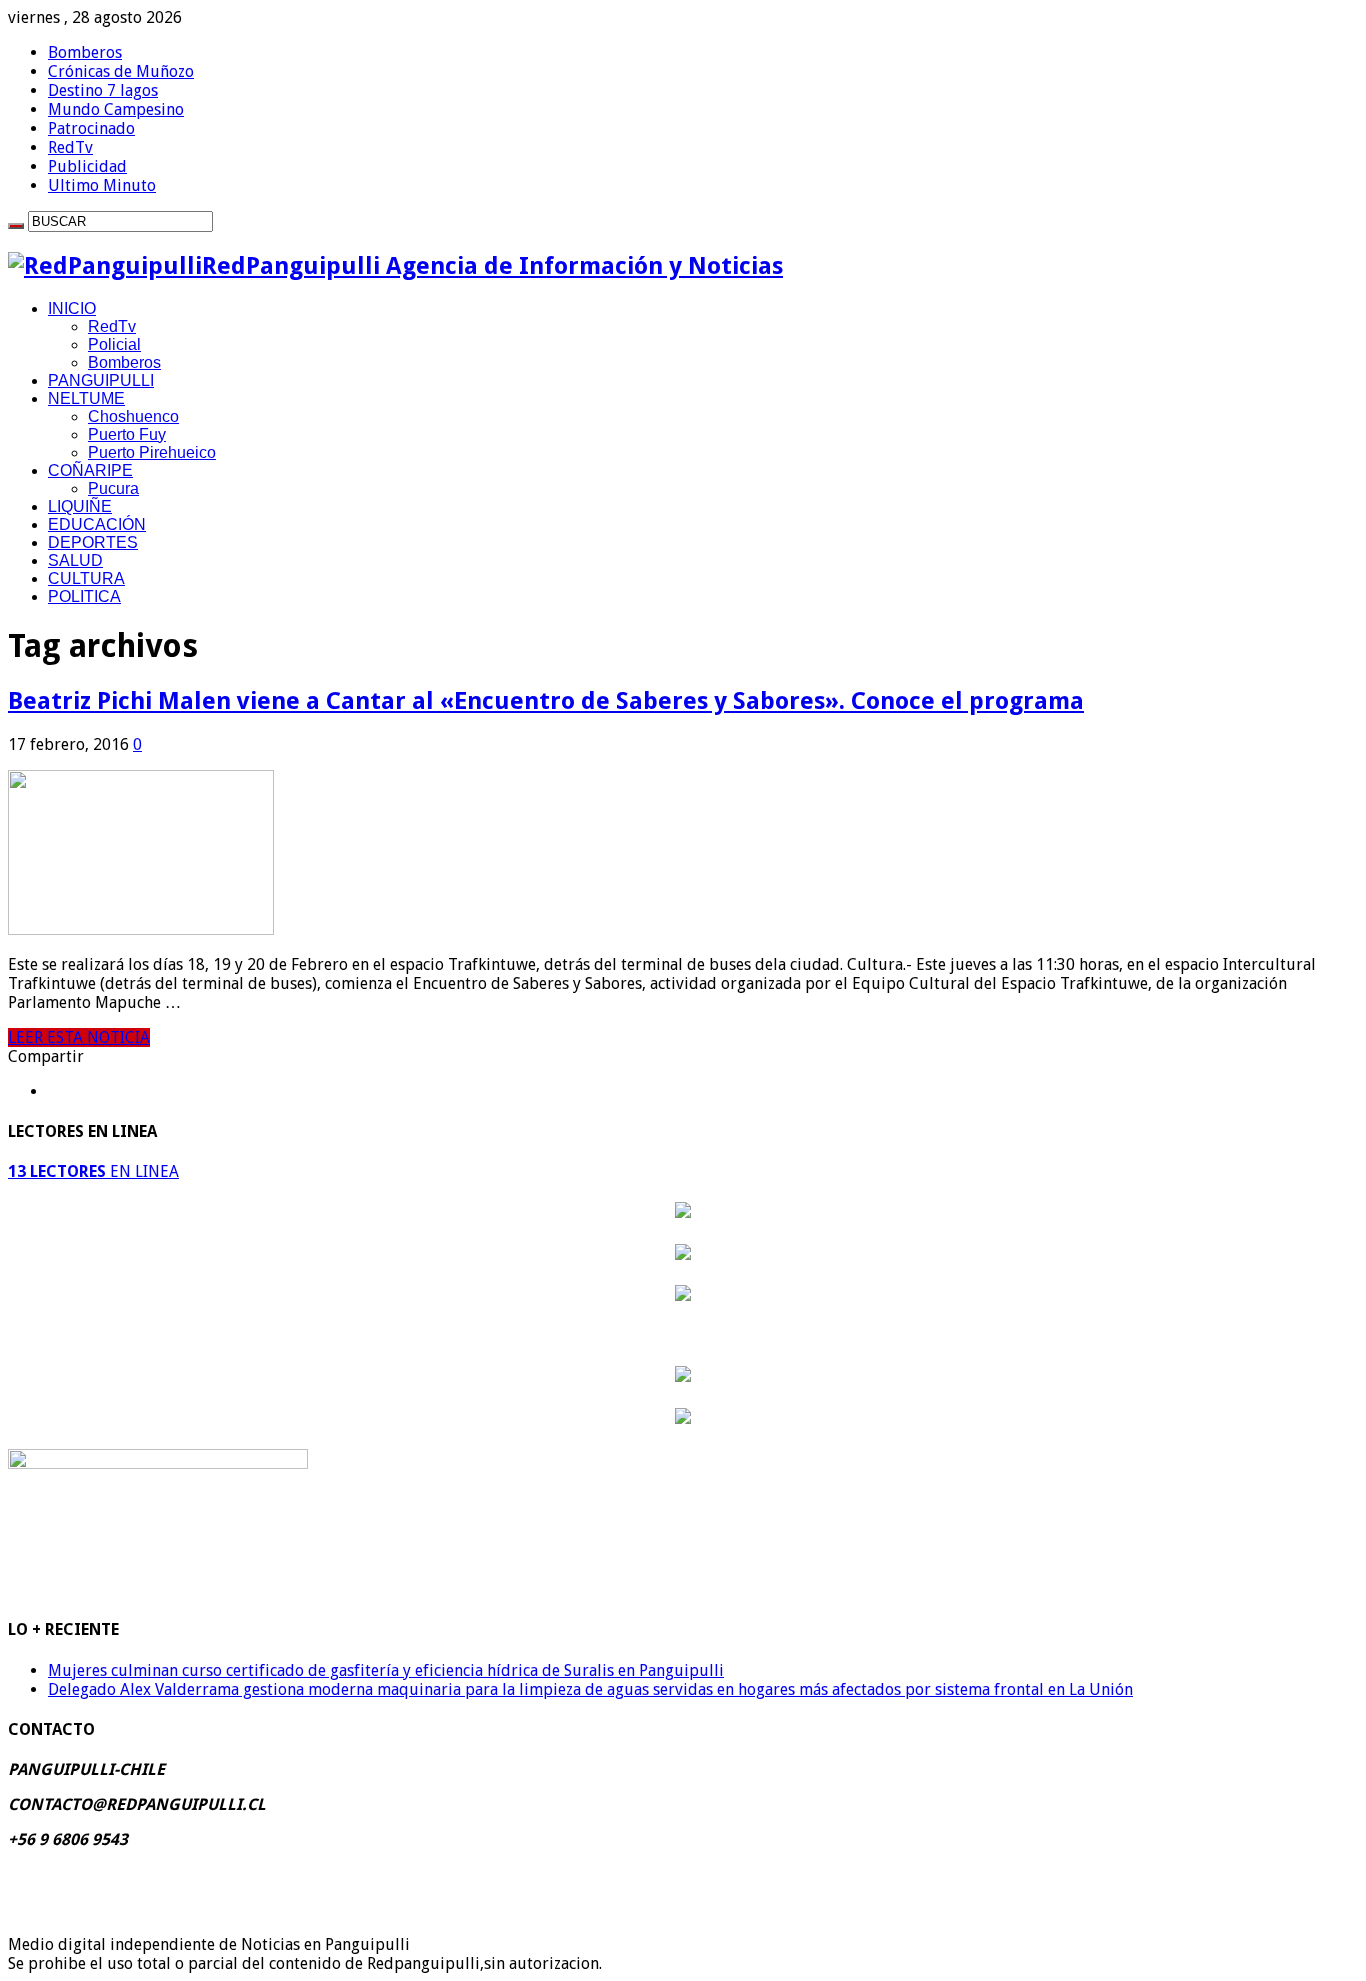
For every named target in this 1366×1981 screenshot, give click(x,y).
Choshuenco (133, 416)
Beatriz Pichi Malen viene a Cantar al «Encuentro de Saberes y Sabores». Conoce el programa (546, 701)
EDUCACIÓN (97, 524)
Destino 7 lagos (103, 90)
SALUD (75, 560)
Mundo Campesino (116, 109)
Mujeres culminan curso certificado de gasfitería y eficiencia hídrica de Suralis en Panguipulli (386, 1670)
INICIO (72, 308)
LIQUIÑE (80, 506)
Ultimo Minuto (102, 185)
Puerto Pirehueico (152, 452)
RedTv (70, 147)
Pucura (113, 488)
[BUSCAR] (16, 226)
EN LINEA (93, 1171)
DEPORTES (93, 542)
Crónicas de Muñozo (121, 71)
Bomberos (85, 52)
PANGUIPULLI (101, 380)
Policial (114, 344)
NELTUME (86, 398)
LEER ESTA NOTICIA (79, 1037)
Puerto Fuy (127, 434)
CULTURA (86, 578)
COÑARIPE (90, 470)
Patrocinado (91, 128)
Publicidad (87, 166)
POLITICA (84, 596)
